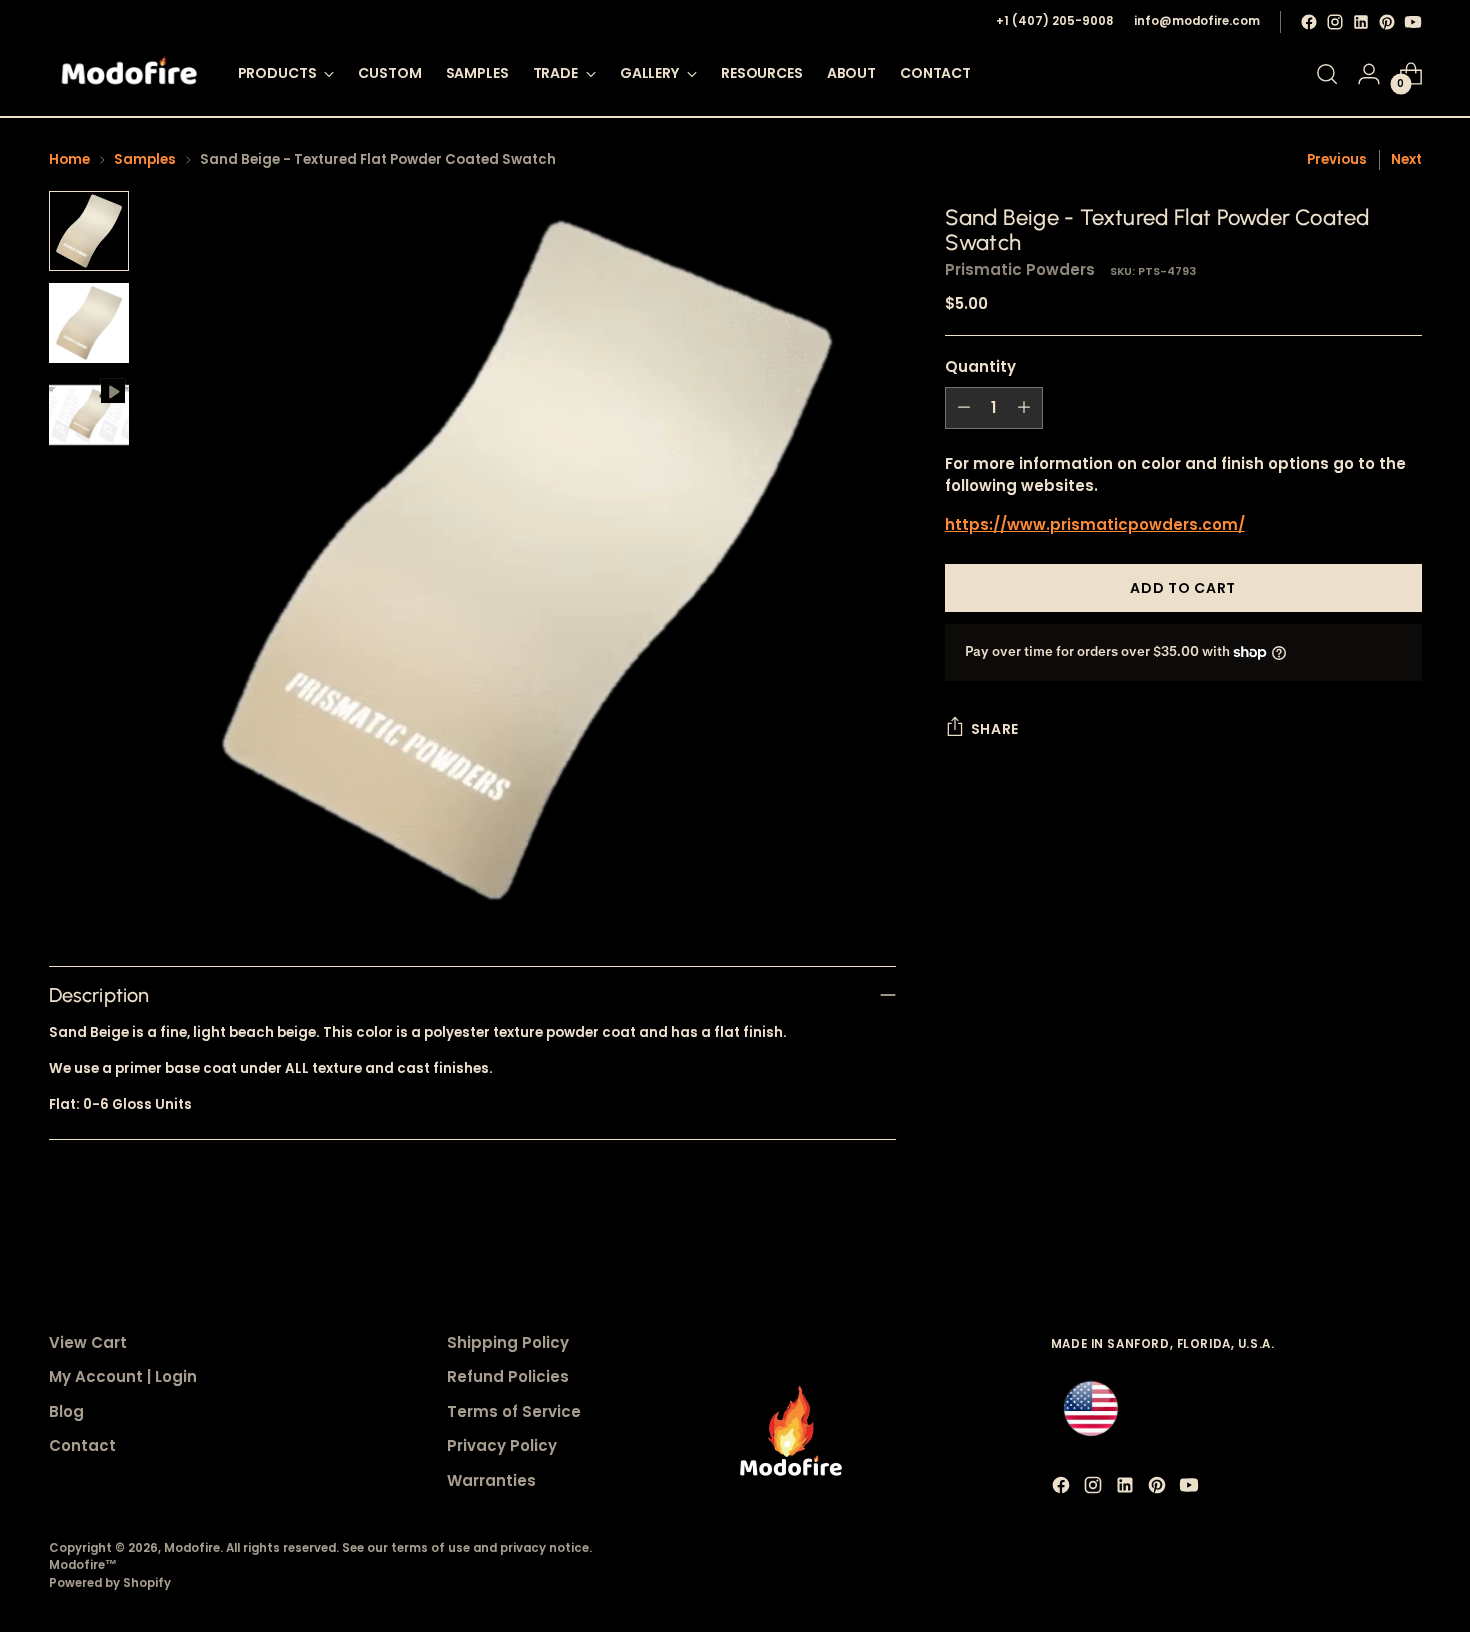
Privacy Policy (502, 1445)
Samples (145, 159)
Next (1406, 159)
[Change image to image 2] (89, 323)
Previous (1337, 159)
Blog (66, 1411)
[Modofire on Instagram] (1335, 22)
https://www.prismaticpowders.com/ (1095, 524)
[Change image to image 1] (89, 231)
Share (995, 729)
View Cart (88, 1342)
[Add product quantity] (1024, 408)
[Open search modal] (1327, 74)
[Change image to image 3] (89, 415)
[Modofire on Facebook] (1309, 22)
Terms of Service (514, 1411)
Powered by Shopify (110, 1583)
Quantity (980, 366)
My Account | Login (123, 1376)
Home (69, 159)
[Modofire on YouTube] (1413, 22)
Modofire (192, 1548)
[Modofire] (129, 74)
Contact (82, 1445)
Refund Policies (508, 1376)
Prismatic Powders (1020, 269)
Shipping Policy (508, 1342)
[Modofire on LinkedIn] (1361, 22)
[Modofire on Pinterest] (1387, 22)
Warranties (491, 1480)
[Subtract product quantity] (964, 408)
